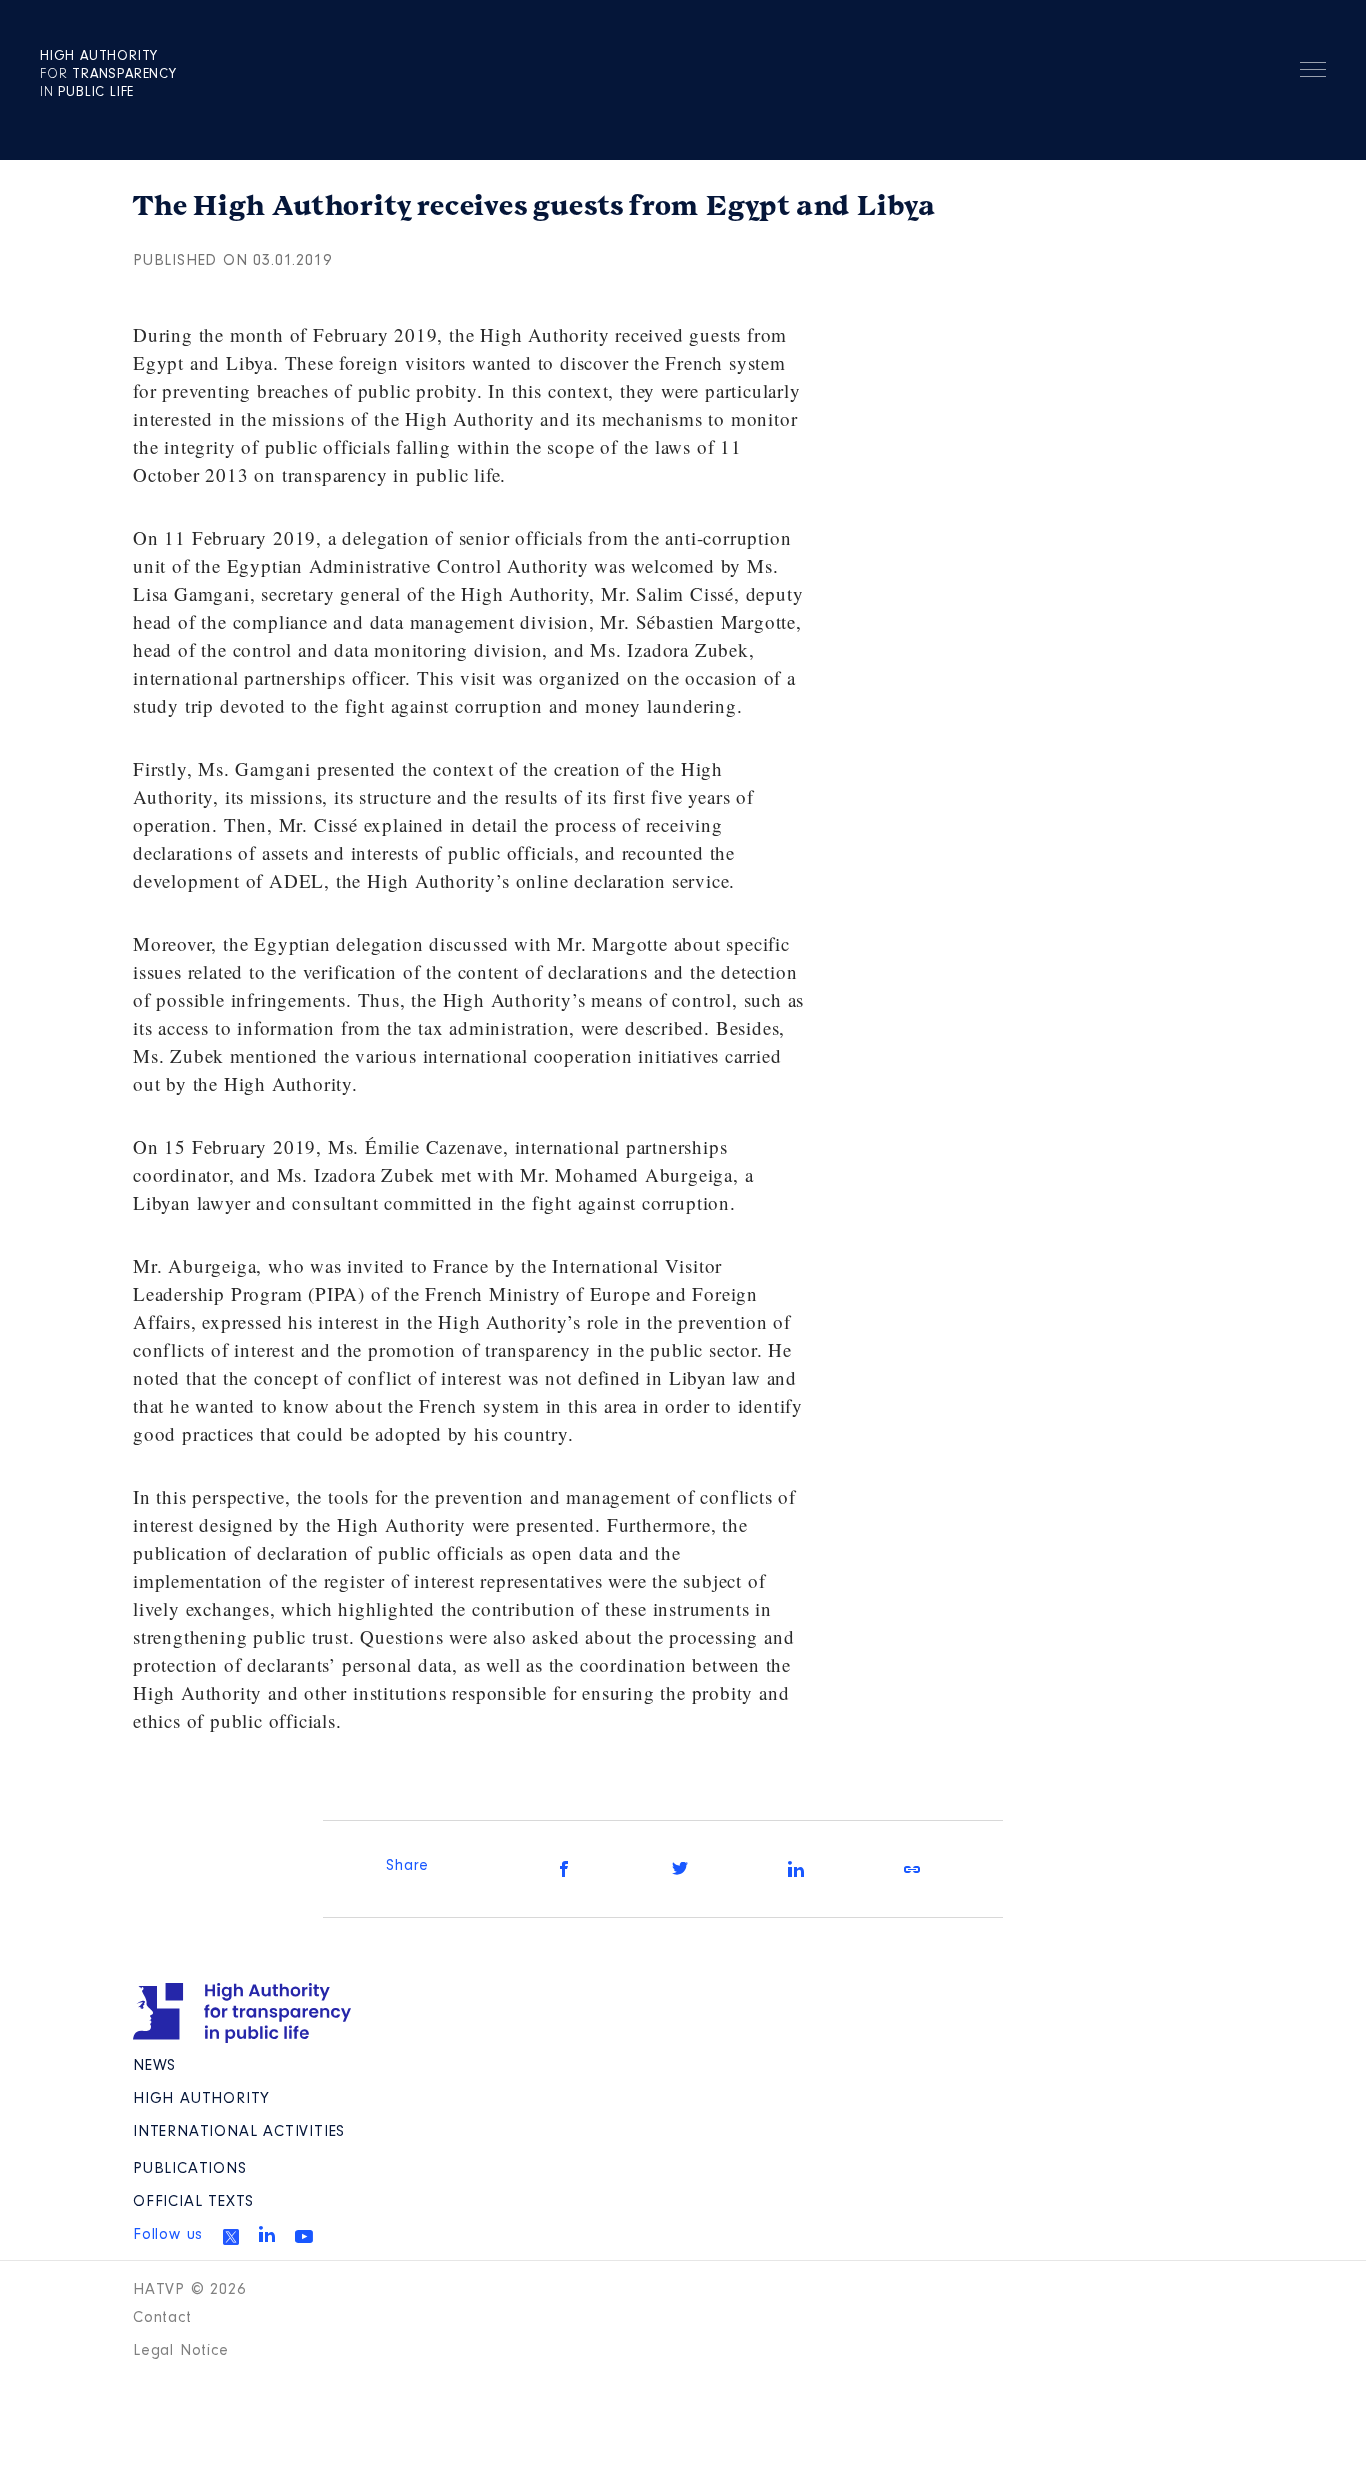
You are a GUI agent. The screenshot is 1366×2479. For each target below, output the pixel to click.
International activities (239, 2132)
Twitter (231, 2237)
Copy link (912, 1869)
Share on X (680, 1869)
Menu (1313, 73)
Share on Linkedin (796, 1869)
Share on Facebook (564, 1869)
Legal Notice (181, 2351)
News (154, 2066)
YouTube (304, 2236)
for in (108, 75)
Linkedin (267, 2234)
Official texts (193, 2202)
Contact (162, 2318)
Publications (190, 2169)
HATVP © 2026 (189, 2290)
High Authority (201, 2099)
